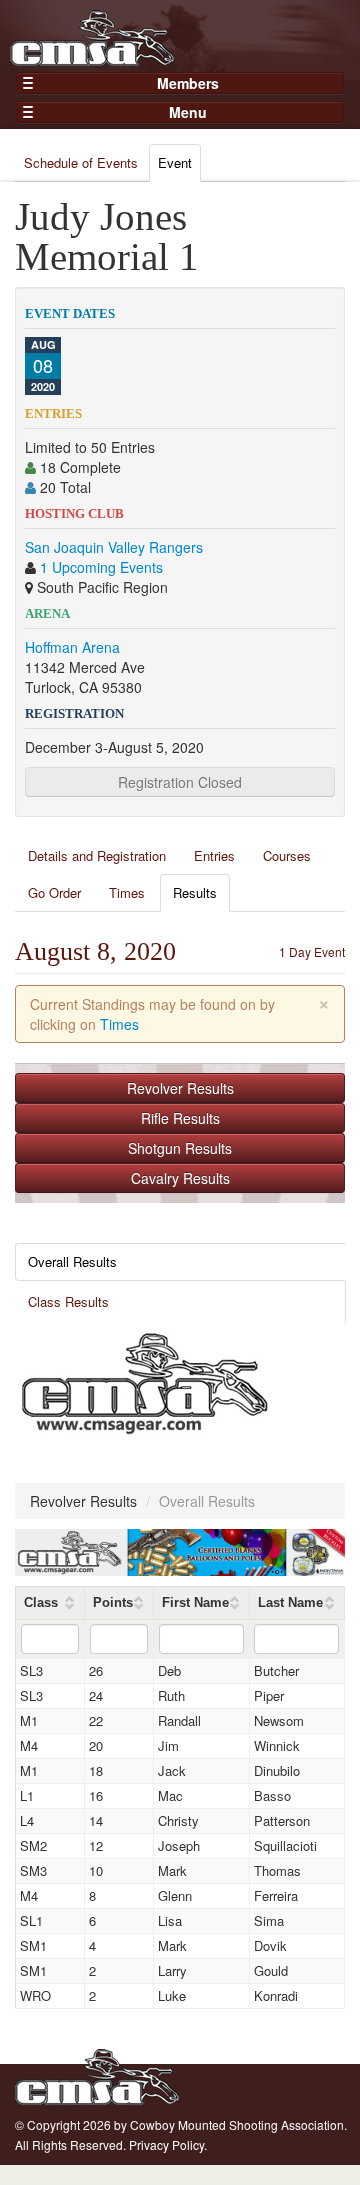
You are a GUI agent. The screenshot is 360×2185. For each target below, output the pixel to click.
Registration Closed (180, 782)
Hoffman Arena (72, 647)
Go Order (54, 892)
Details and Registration (97, 855)
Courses (287, 855)
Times (127, 892)
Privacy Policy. (168, 2144)
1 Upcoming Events (101, 567)
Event (175, 162)
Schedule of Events (81, 162)
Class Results (68, 1301)
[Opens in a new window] (145, 1381)
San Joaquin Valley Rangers (114, 547)
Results (195, 892)
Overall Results (72, 1261)
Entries (214, 855)
